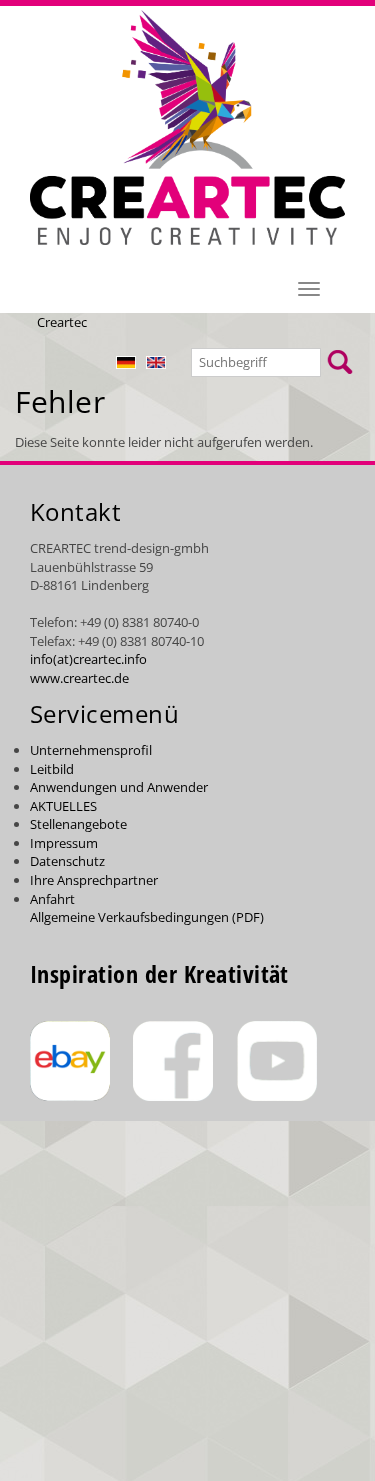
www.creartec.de (79, 678)
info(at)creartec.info (88, 659)
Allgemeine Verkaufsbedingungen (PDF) (147, 917)
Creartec (62, 322)
